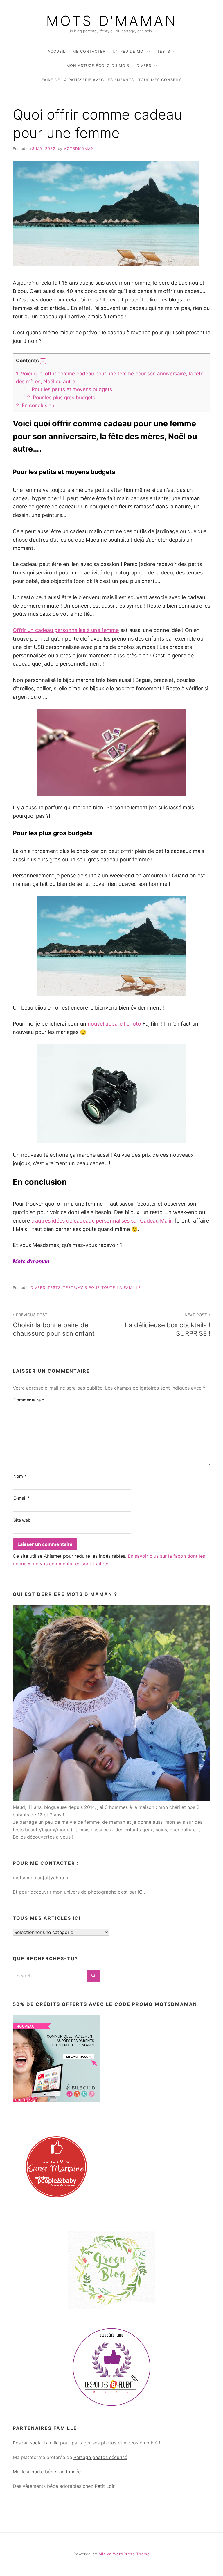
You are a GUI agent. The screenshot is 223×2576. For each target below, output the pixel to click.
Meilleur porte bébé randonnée (47, 2472)
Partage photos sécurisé (100, 2457)
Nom (20, 1476)
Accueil (56, 51)
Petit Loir (105, 2486)
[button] (43, 361)
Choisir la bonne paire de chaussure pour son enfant (54, 1325)
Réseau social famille (36, 2443)
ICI (141, 1892)
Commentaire (29, 1400)
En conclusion (35, 405)
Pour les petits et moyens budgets (68, 389)
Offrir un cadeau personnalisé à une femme (66, 630)
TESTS (164, 51)
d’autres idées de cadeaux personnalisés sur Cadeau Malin (102, 1221)
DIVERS (144, 66)
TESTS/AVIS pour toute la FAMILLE (102, 1288)
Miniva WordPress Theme (124, 2554)
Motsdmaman (79, 149)
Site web (22, 1520)
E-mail (22, 1498)
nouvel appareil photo (114, 1024)
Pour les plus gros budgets (59, 397)
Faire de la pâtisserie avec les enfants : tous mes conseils (112, 80)
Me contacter (89, 51)
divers (38, 1288)
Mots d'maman (112, 21)
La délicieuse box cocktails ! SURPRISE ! (168, 1325)
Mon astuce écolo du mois (98, 66)
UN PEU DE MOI (129, 51)
